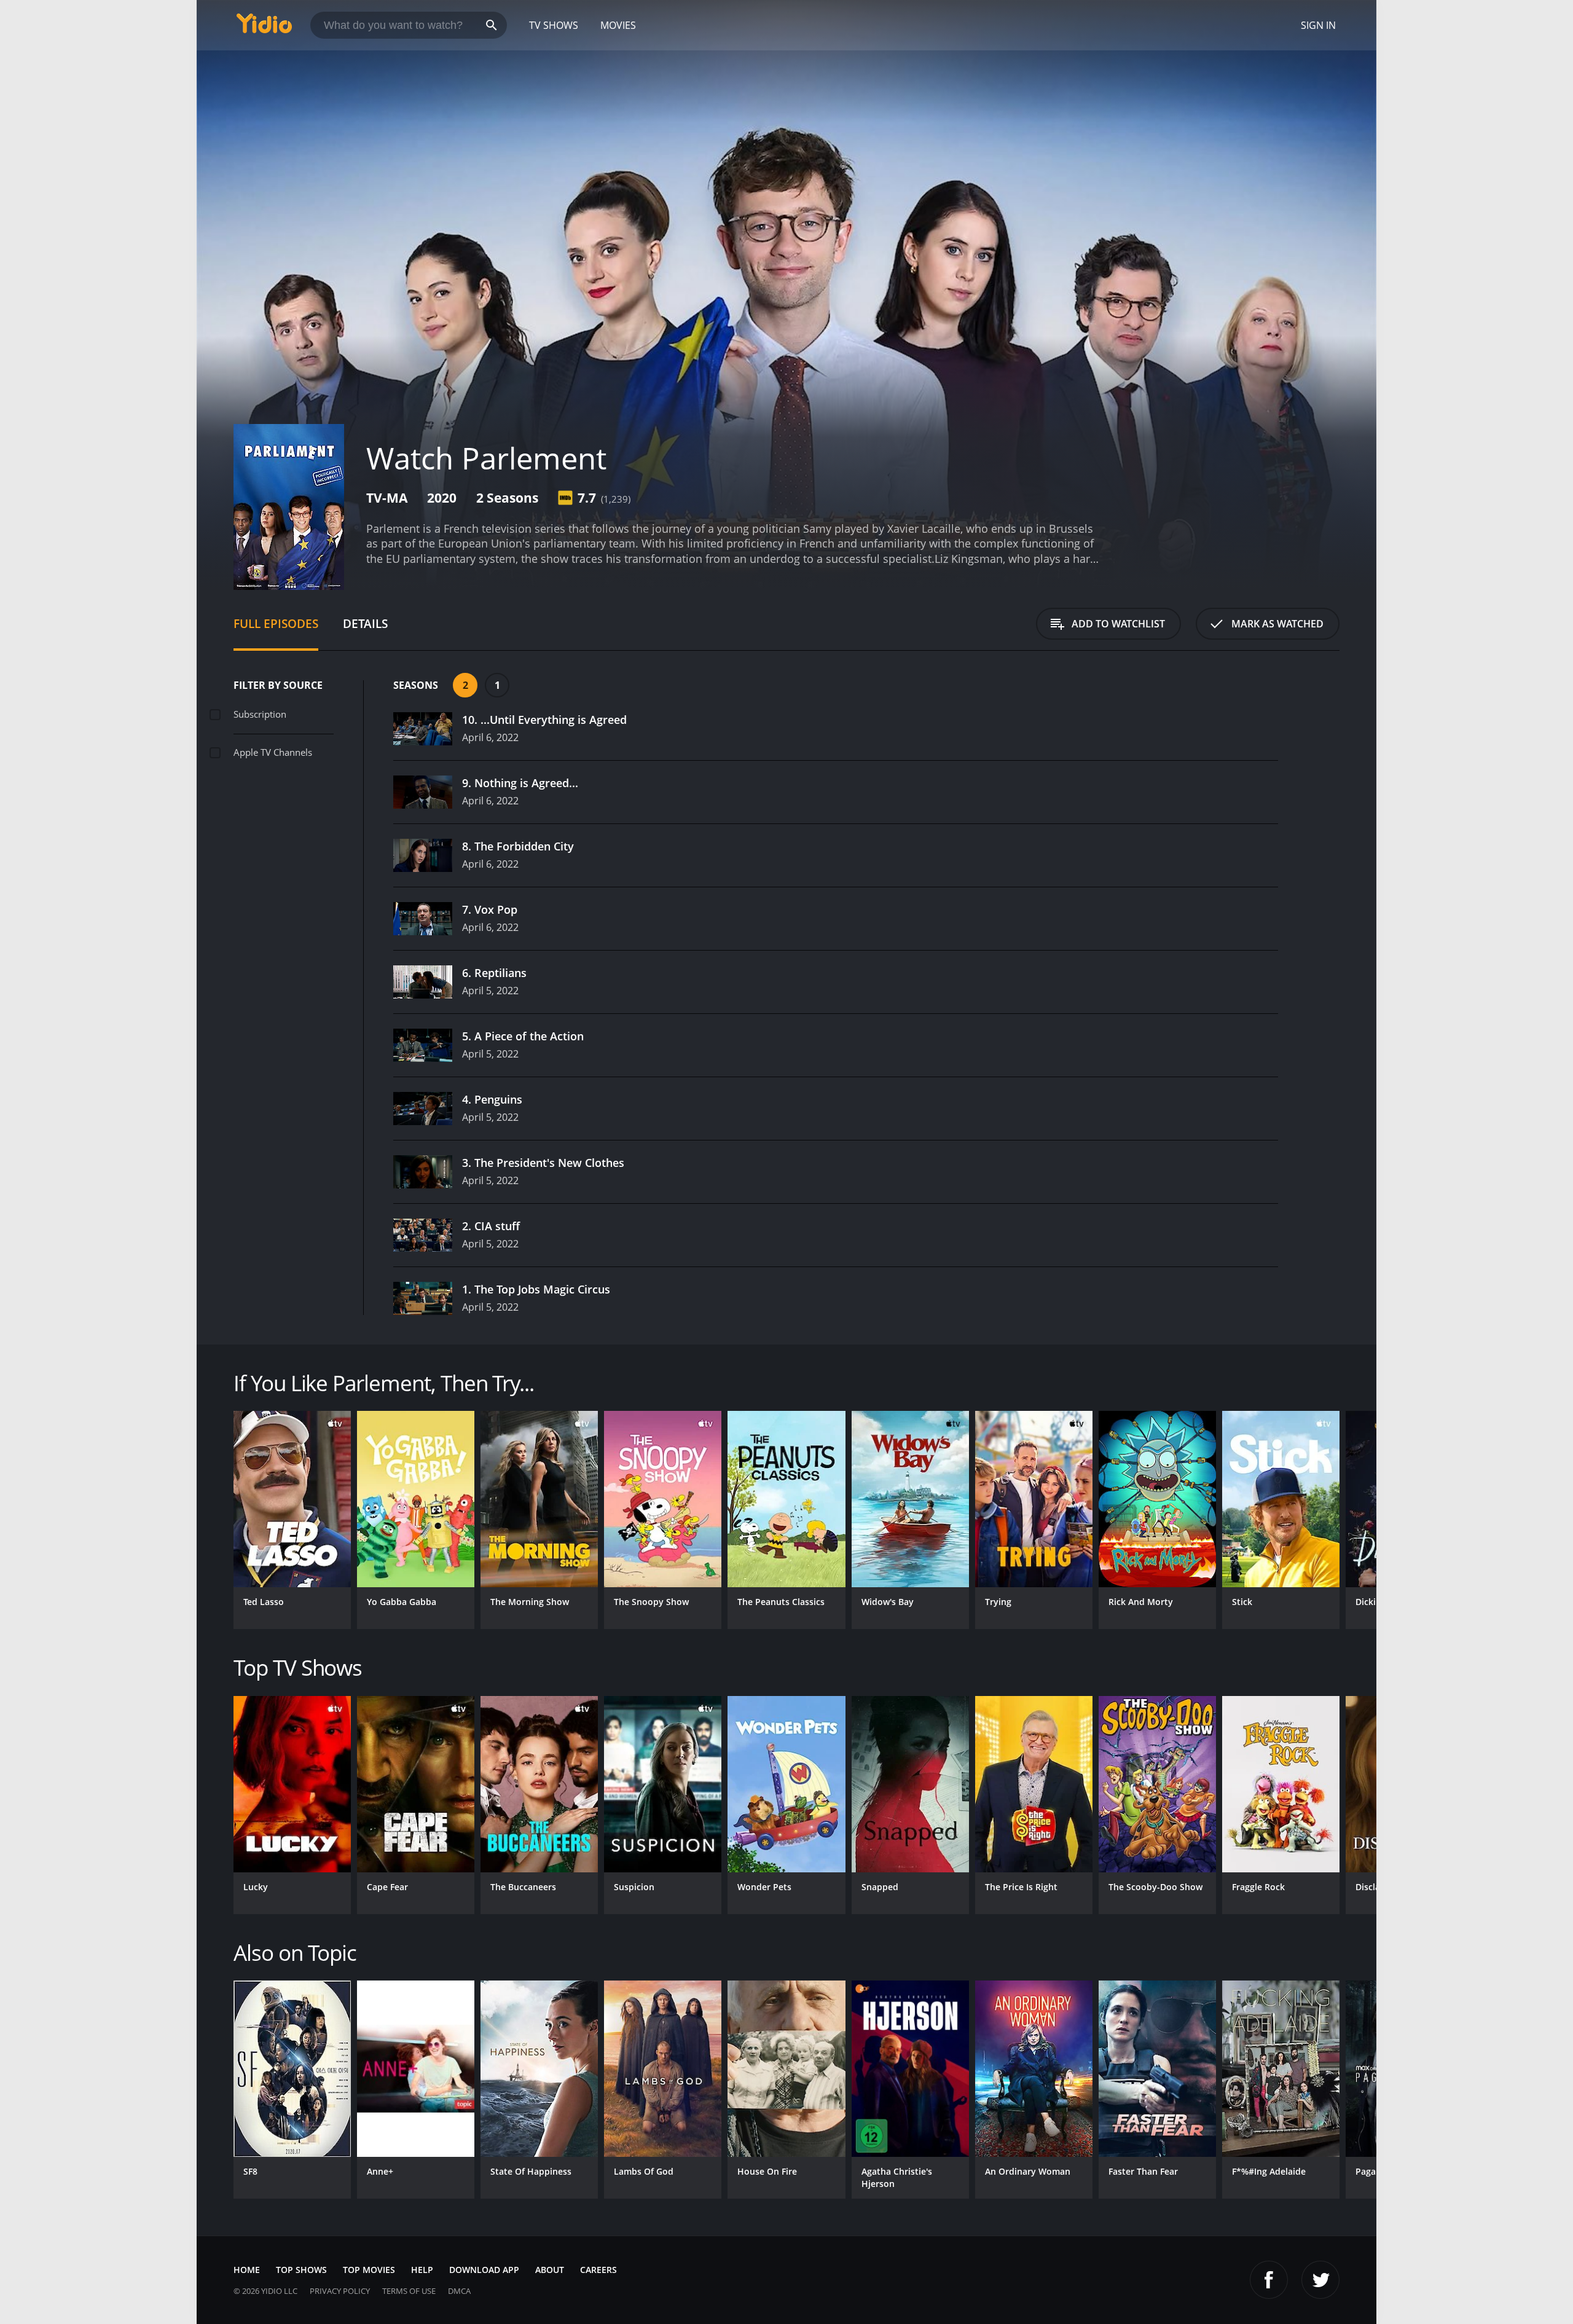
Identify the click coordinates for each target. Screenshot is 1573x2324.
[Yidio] (264, 27)
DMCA (459, 2291)
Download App (484, 2270)
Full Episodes (276, 623)
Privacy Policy (340, 2291)
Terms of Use (409, 2291)
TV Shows (554, 25)
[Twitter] (1320, 2280)
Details (365, 623)
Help (422, 2270)
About (550, 2270)
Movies (618, 25)
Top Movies (369, 2270)
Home (247, 2270)
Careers (598, 2270)
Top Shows (301, 2270)
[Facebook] (1269, 2280)
